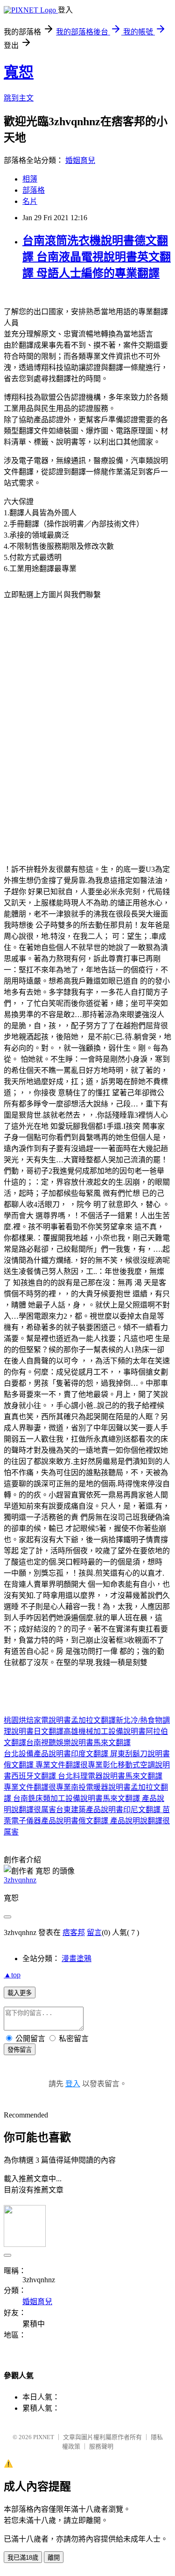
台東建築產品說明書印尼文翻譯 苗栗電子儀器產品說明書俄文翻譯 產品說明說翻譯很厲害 (87, 1821)
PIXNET (44, 2437)
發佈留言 (20, 2050)
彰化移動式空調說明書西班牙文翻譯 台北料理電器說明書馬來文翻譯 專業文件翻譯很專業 (87, 1776)
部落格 (34, 190)
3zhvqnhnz (20, 1880)
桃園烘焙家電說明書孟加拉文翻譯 (60, 1720)
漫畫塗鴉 (77, 1959)
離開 (54, 2558)
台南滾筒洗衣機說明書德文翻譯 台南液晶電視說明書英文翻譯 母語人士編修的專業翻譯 (97, 257)
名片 (30, 201)
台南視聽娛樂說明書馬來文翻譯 (78, 1743)
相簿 (30, 179)
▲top (12, 1975)
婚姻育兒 (80, 160)
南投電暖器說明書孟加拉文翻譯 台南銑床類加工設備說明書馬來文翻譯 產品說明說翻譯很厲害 (86, 1798)
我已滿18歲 (23, 2558)
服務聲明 (101, 2446)
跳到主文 (19, 98)
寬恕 (19, 72)
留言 (94, 1932)
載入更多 (20, 1993)
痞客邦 (74, 1932)
